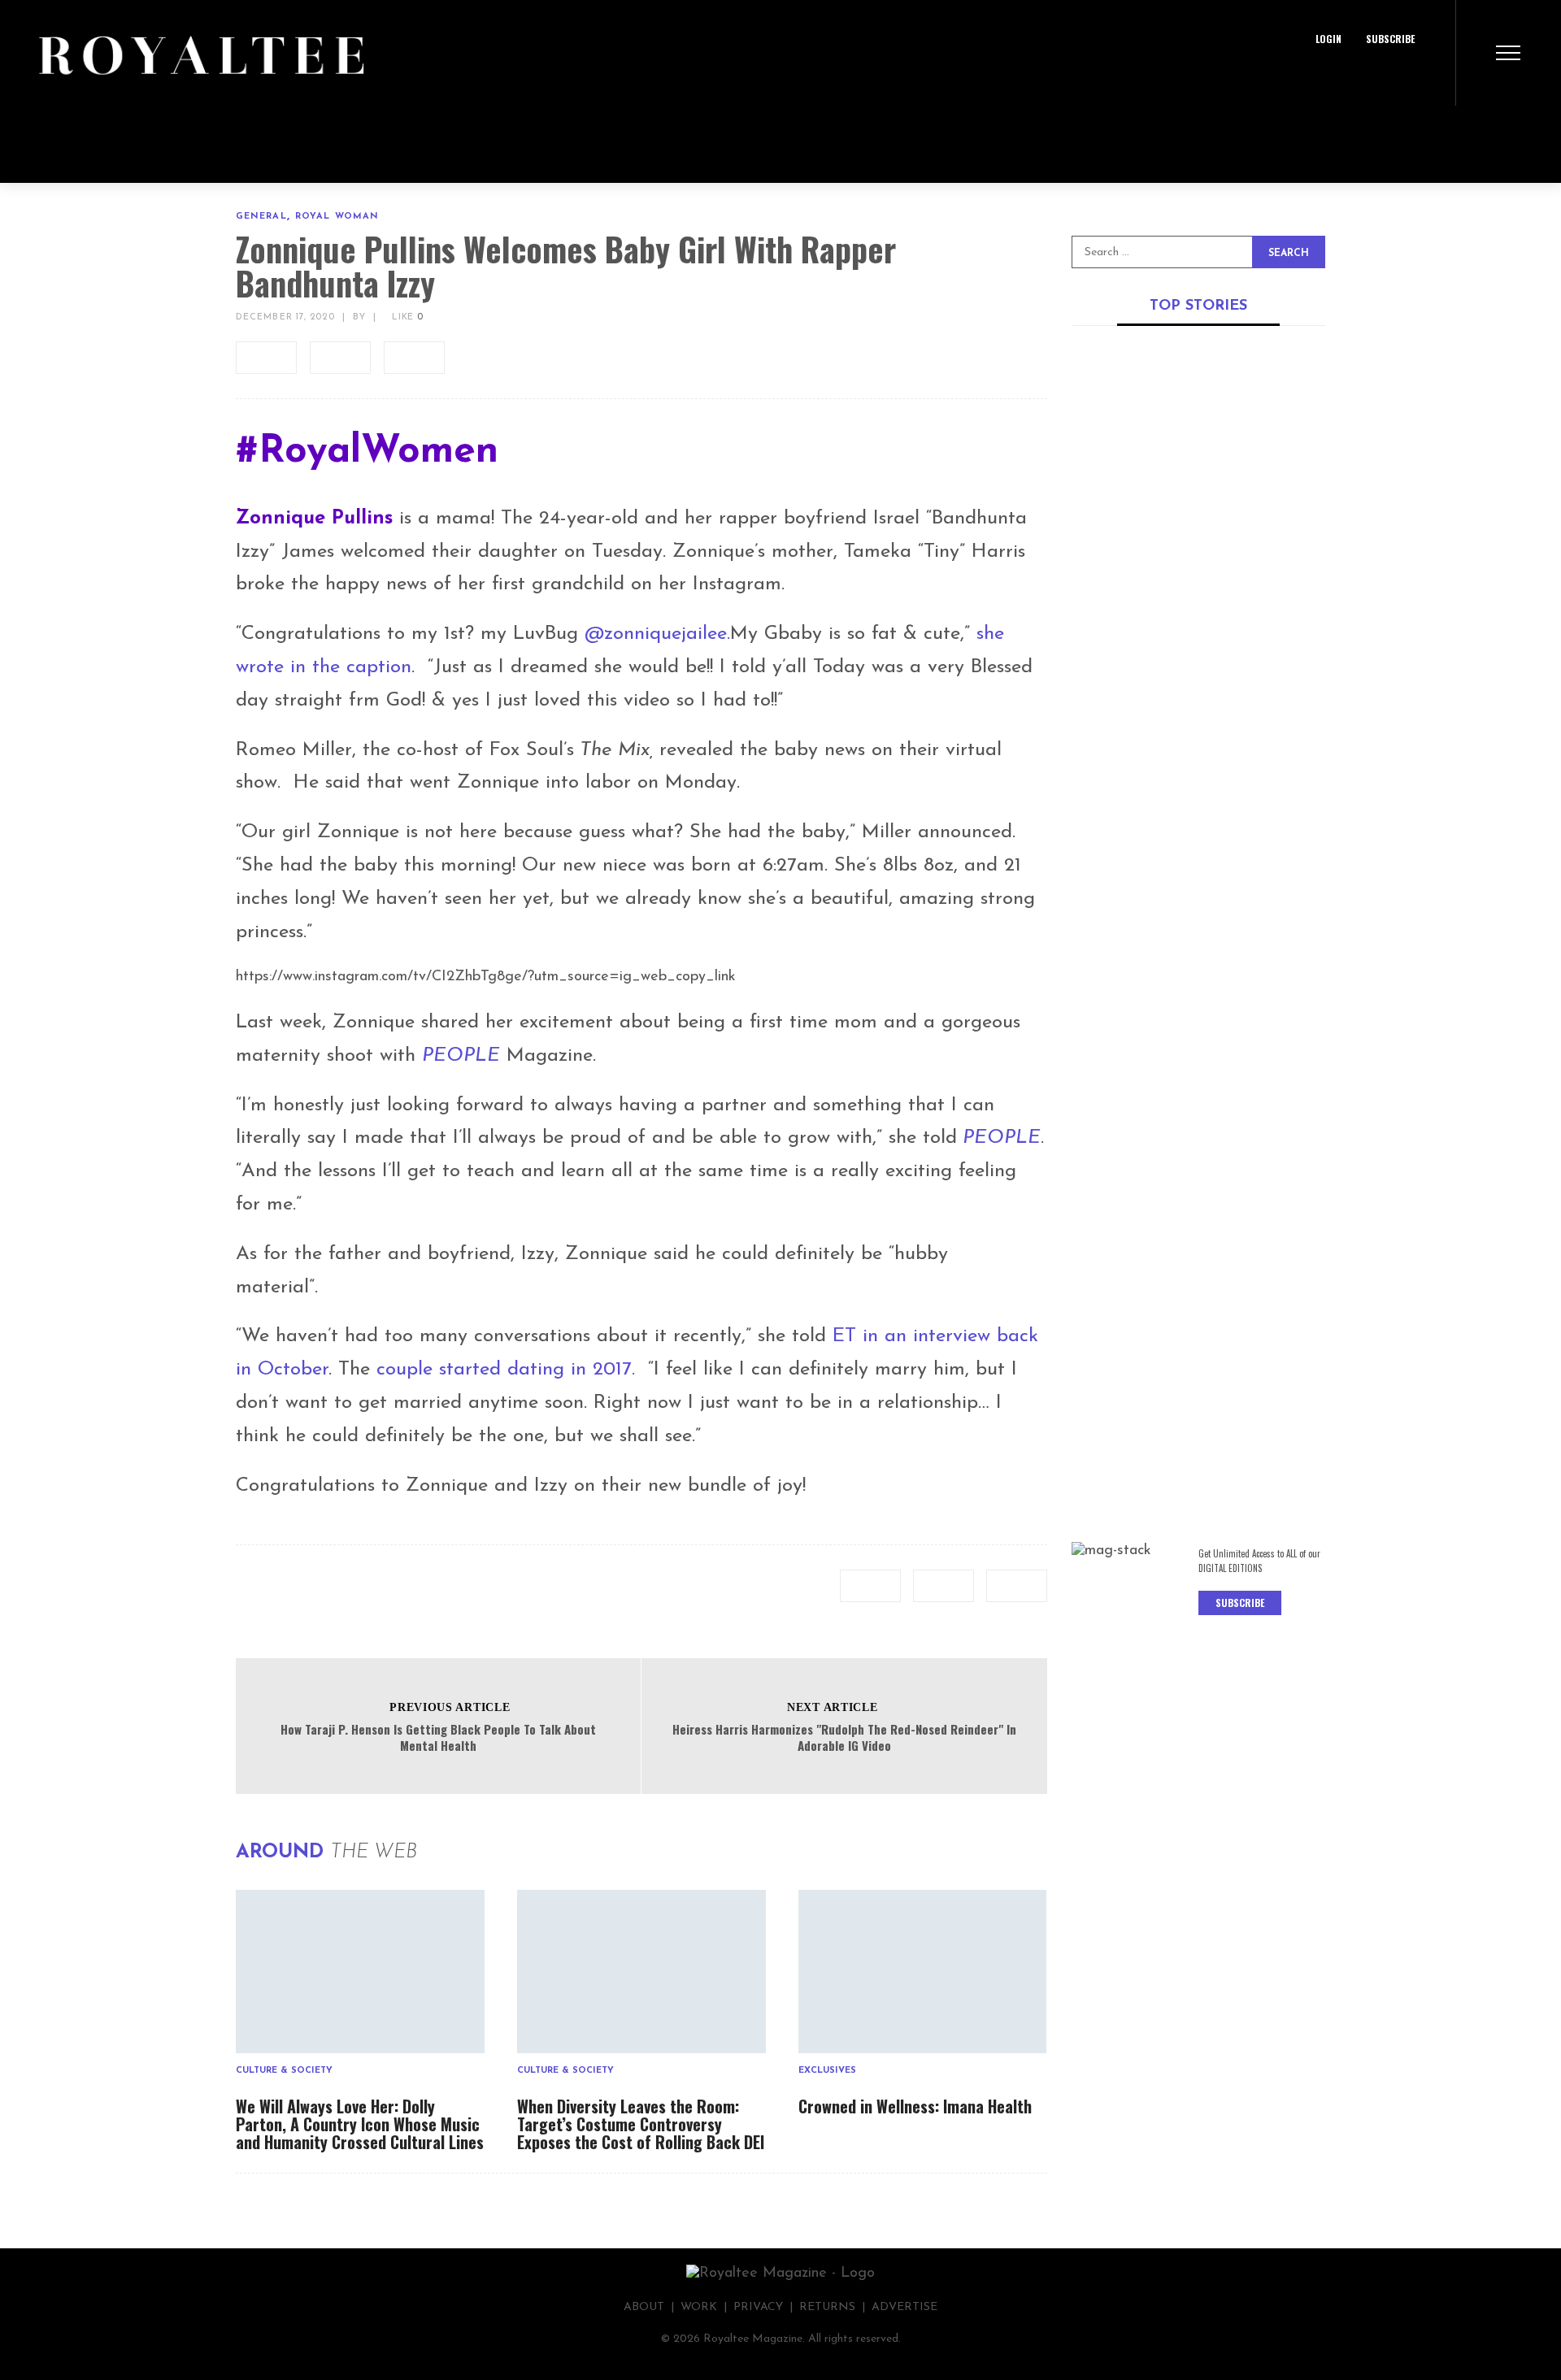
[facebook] (266, 358)
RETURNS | (835, 2307)
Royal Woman (337, 217)
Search (1289, 254)
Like (406, 317)
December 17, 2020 (285, 317)
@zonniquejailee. (657, 634)
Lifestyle (1197, 1089)
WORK (699, 2307)
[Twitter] (1372, 77)
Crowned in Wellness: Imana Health (915, 2106)
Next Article (832, 1707)
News (1235, 534)
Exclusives (827, 2071)
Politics (1276, 534)
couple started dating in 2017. (509, 1370)
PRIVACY (758, 2307)
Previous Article (450, 1707)
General (261, 217)
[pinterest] (414, 358)
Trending (1247, 812)
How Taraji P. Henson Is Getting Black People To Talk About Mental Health (438, 1737)
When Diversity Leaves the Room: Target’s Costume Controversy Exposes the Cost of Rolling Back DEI (641, 2124)
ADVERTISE (904, 2307)
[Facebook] (1336, 77)
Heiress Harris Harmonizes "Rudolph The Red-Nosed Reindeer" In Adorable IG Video (844, 1737)
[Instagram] (1409, 77)
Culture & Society (284, 2071)
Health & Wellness (1185, 1366)
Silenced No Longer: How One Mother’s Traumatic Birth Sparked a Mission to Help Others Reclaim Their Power (1196, 1417)
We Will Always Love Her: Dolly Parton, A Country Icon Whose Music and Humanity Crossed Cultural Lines (360, 2124)
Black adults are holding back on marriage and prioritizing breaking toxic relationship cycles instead (1189, 1131)
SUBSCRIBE (1390, 39)
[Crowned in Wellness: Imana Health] (923, 1972)
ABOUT (644, 2307)
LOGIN (1328, 39)
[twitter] (340, 358)
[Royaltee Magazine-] (189, 53)
